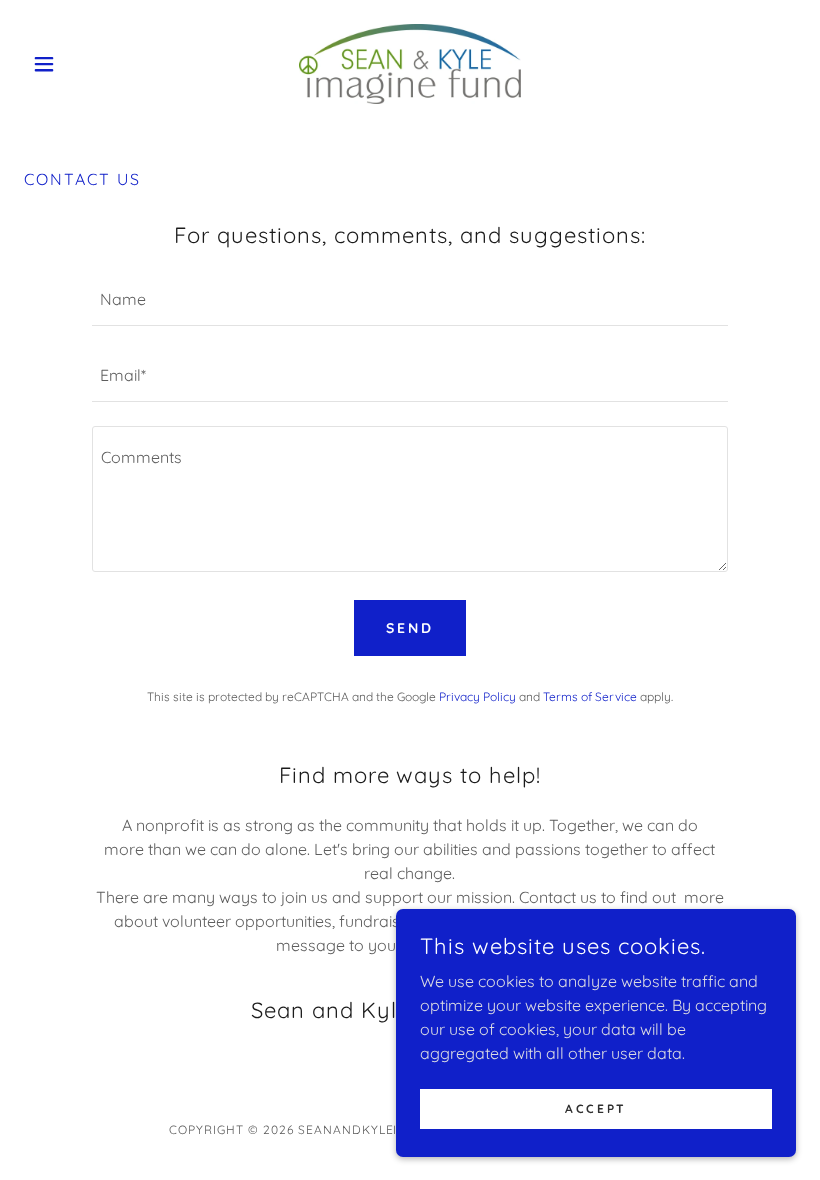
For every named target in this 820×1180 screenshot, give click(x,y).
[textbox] (409, 300)
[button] (82, 64)
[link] (410, 64)
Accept (595, 1108)
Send (410, 628)
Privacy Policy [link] (477, 696)
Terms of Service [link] (590, 696)
